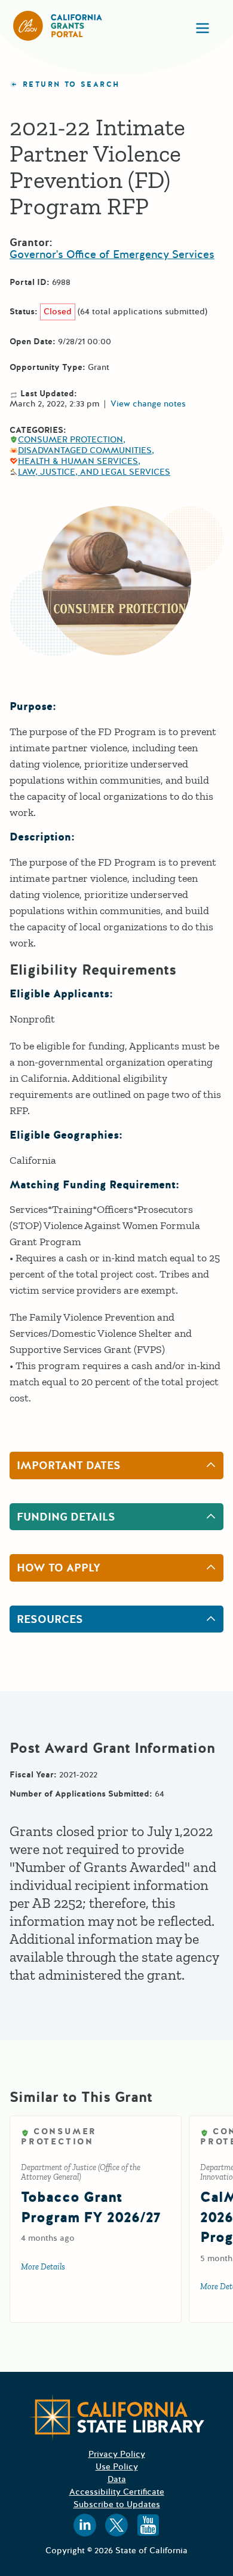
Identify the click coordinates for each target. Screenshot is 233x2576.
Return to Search (71, 85)
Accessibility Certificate (117, 2492)
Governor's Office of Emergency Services (112, 254)
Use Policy (117, 2467)
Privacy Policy (117, 2454)
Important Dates (69, 1466)
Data (117, 2479)
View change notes (148, 404)
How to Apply (59, 1568)
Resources (50, 1619)
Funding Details (66, 1517)
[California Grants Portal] (58, 26)
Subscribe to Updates (117, 2504)
